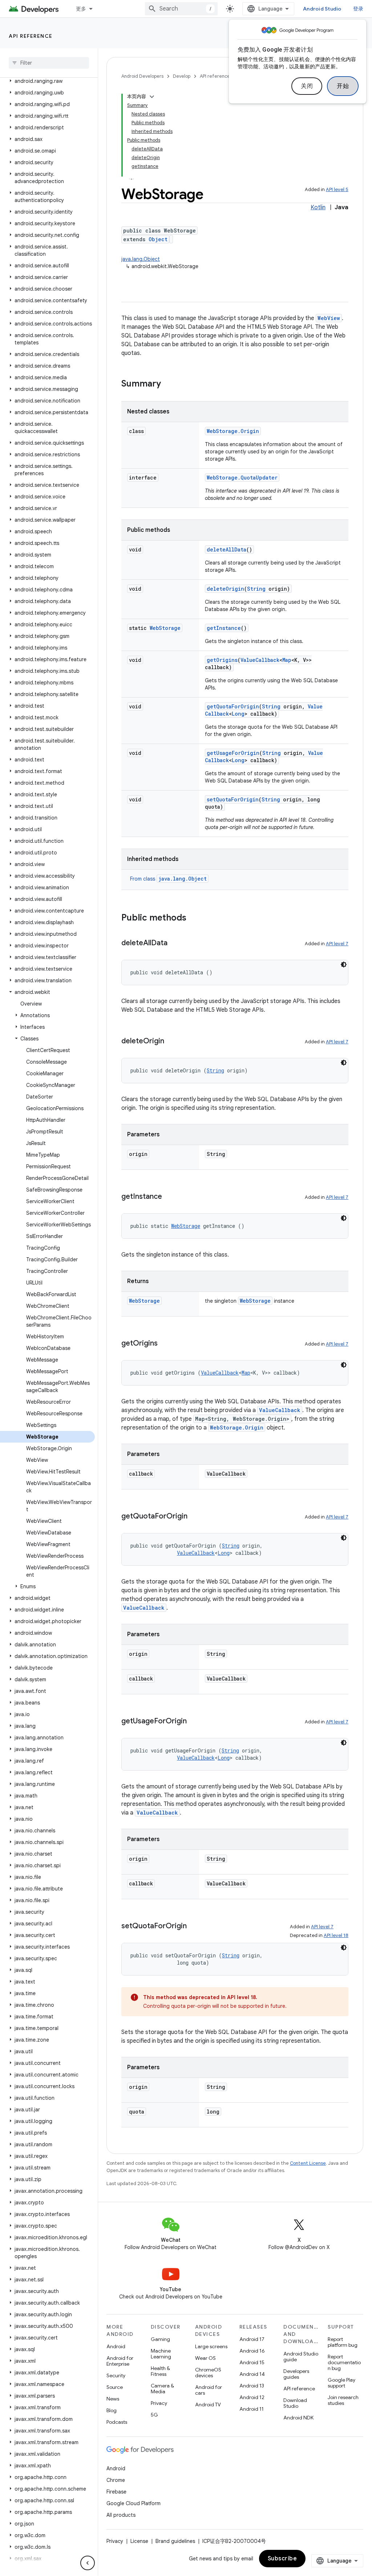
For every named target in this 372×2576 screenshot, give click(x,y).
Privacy (159, 2403)
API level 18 (336, 1935)
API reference (31, 36)
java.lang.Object (141, 259)
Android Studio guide (301, 2357)
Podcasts (117, 2422)
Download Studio (295, 2403)
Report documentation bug (344, 2362)
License (139, 2541)
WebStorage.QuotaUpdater (242, 478)
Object (158, 239)
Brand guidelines (175, 2541)
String (256, 589)
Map (287, 660)
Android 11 (252, 2409)
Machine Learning (161, 2354)
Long (238, 714)
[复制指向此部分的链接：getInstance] (169, 1197)
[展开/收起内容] (152, 97)
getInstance (224, 628)
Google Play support (341, 2383)
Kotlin (318, 207)
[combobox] (181, 9)
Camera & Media (162, 2389)
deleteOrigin (225, 589)
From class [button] (168, 879)
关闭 (307, 86)
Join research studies (343, 2400)
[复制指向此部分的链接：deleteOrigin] (171, 1042)
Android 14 (252, 2374)
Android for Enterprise (120, 2361)
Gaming (160, 2339)
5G (154, 2415)
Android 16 (252, 2351)
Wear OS (205, 2358)
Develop (182, 76)
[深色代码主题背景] (344, 965)
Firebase (116, 2492)
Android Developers (142, 76)
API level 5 (337, 189)
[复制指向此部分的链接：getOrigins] (165, 1344)
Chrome (116, 2480)
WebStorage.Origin (233, 431)
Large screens (211, 2346)
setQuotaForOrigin (233, 799)
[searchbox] (49, 63)
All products (121, 2515)
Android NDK (298, 2418)
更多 (81, 9)
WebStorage (165, 628)
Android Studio (322, 9)
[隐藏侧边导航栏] (88, 2563)
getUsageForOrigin (233, 753)
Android (116, 2346)
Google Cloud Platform (134, 2503)
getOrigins (222, 660)
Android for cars (209, 2390)
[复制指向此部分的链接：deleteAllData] (175, 943)
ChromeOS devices (208, 2373)
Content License (308, 2163)
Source (115, 2387)
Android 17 (252, 2339)
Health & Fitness (160, 2371)
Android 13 (252, 2386)
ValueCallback (260, 660)
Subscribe (282, 2559)
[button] (47, 81)
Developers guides (296, 2374)
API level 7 (337, 944)
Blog (112, 2410)
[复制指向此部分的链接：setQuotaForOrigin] (194, 1926)
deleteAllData (227, 549)
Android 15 (252, 2362)
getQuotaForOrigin (233, 706)
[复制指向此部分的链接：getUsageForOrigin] (194, 1722)
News (113, 2399)
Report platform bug (343, 2342)
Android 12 (252, 2397)
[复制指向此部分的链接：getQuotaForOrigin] (195, 1517)
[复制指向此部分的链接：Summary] (168, 384)
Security (116, 2375)
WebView (329, 318)
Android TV (208, 2405)
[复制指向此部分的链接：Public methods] (194, 918)
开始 (343, 86)
